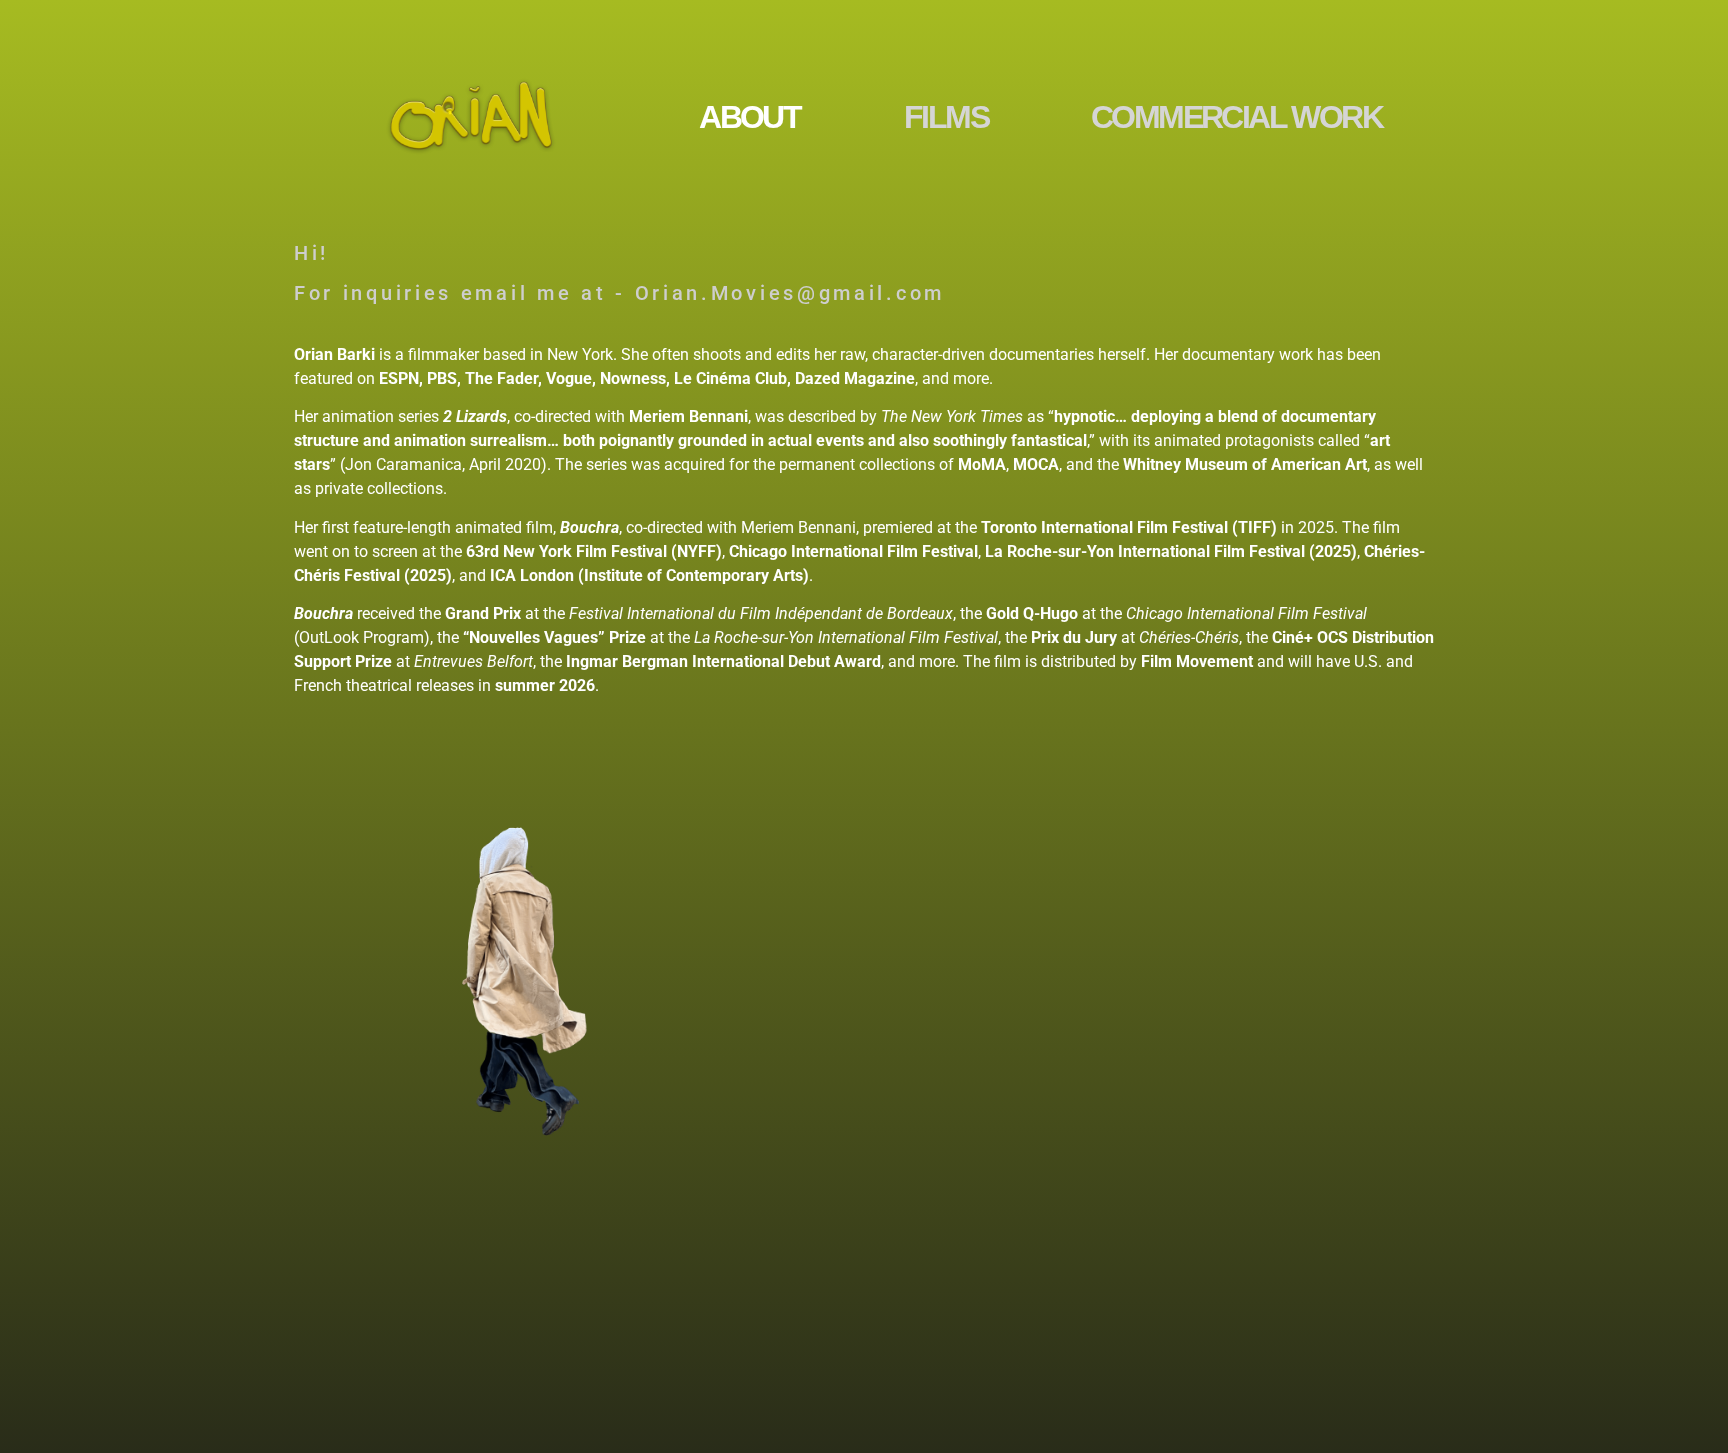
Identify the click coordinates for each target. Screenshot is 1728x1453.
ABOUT (749, 117)
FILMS (946, 117)
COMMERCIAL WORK (1236, 117)
